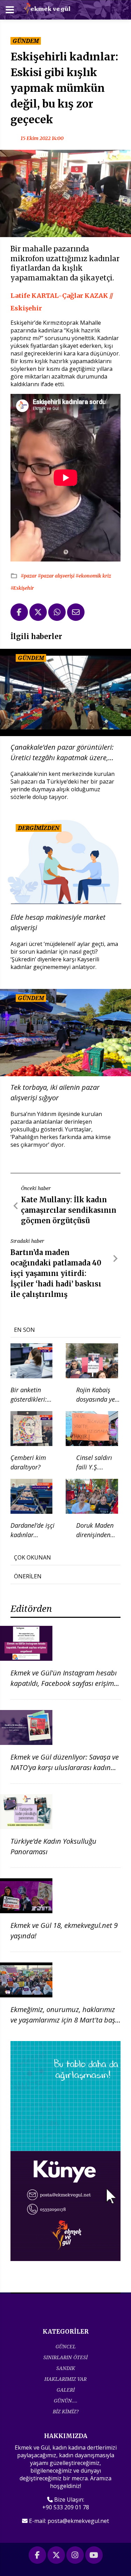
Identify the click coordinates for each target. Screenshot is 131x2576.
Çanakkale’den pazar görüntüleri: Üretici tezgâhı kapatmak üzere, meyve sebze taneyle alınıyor (62, 753)
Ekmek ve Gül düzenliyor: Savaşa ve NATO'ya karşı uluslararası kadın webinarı (65, 1767)
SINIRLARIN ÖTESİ (65, 2357)
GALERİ (66, 2390)
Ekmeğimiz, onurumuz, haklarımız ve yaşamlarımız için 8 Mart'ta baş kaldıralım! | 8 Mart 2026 (63, 2020)
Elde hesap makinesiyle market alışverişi (58, 922)
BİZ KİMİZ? (66, 2411)
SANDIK (66, 2368)
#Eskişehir (22, 588)
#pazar (29, 576)
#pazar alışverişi (57, 576)
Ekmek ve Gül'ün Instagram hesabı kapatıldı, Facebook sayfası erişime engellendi (64, 1683)
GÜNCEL (66, 2346)
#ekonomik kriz (93, 576)
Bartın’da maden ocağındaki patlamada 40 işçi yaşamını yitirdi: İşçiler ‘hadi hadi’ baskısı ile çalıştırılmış (56, 1273)
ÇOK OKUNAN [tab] (32, 1557)
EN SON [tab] (24, 1330)
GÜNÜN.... (66, 2401)
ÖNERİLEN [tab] (28, 1576)
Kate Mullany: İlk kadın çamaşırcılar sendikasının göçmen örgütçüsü (69, 1210)
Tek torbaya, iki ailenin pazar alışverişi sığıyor (55, 1092)
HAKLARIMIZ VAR (65, 2379)
